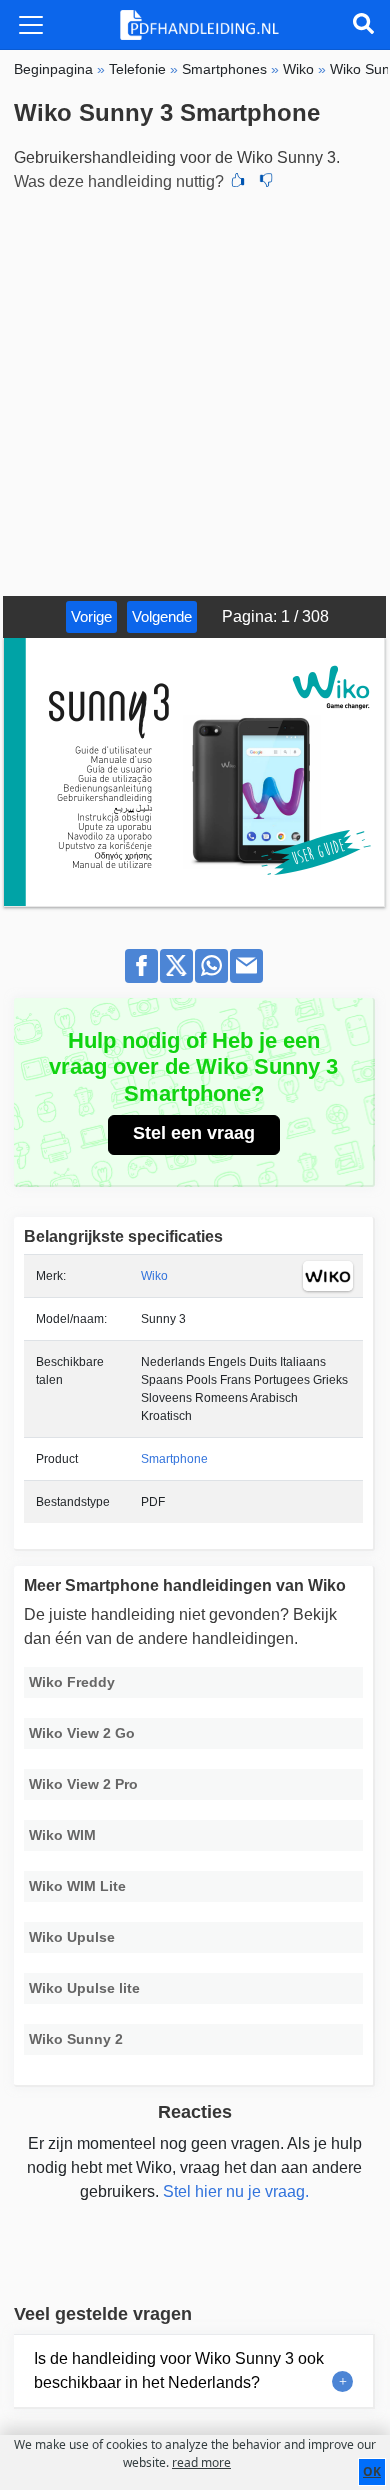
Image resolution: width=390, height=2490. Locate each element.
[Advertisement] (195, 391)
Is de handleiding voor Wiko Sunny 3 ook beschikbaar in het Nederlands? (179, 2370)
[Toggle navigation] (31, 25)
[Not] (266, 182)
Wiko (154, 1276)
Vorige (91, 616)
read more (201, 2462)
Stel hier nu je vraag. (236, 2191)
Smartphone (174, 1459)
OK (372, 2471)
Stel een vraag (194, 1133)
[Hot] (238, 182)
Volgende (162, 616)
